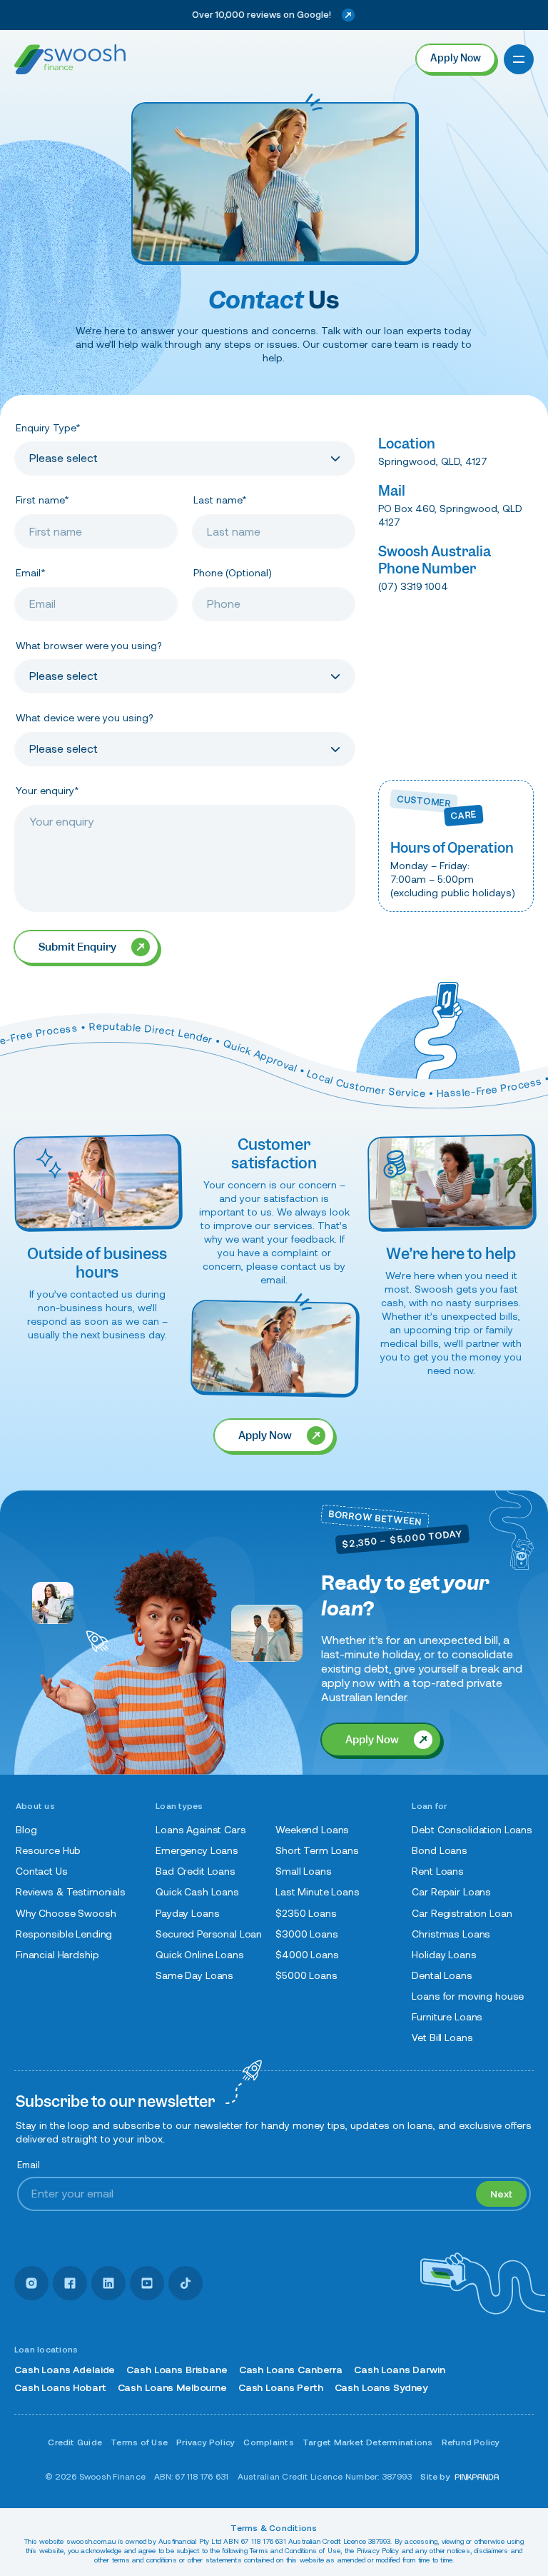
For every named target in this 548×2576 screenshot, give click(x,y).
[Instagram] (31, 2283)
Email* (31, 573)
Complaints (268, 2442)
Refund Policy (471, 2442)
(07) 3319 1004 (413, 586)
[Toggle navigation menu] (519, 59)
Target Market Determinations (368, 2442)
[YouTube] (147, 2283)
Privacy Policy (205, 2442)
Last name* (220, 500)
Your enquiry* (47, 791)
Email (29, 2165)
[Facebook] (70, 2283)
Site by (435, 2476)
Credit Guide (75, 2442)
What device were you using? (84, 718)
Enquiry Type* (48, 428)
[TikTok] (186, 2283)
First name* (42, 500)
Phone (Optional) (233, 573)
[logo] (70, 59)
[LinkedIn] (108, 2283)
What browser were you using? (88, 646)
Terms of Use (139, 2442)
